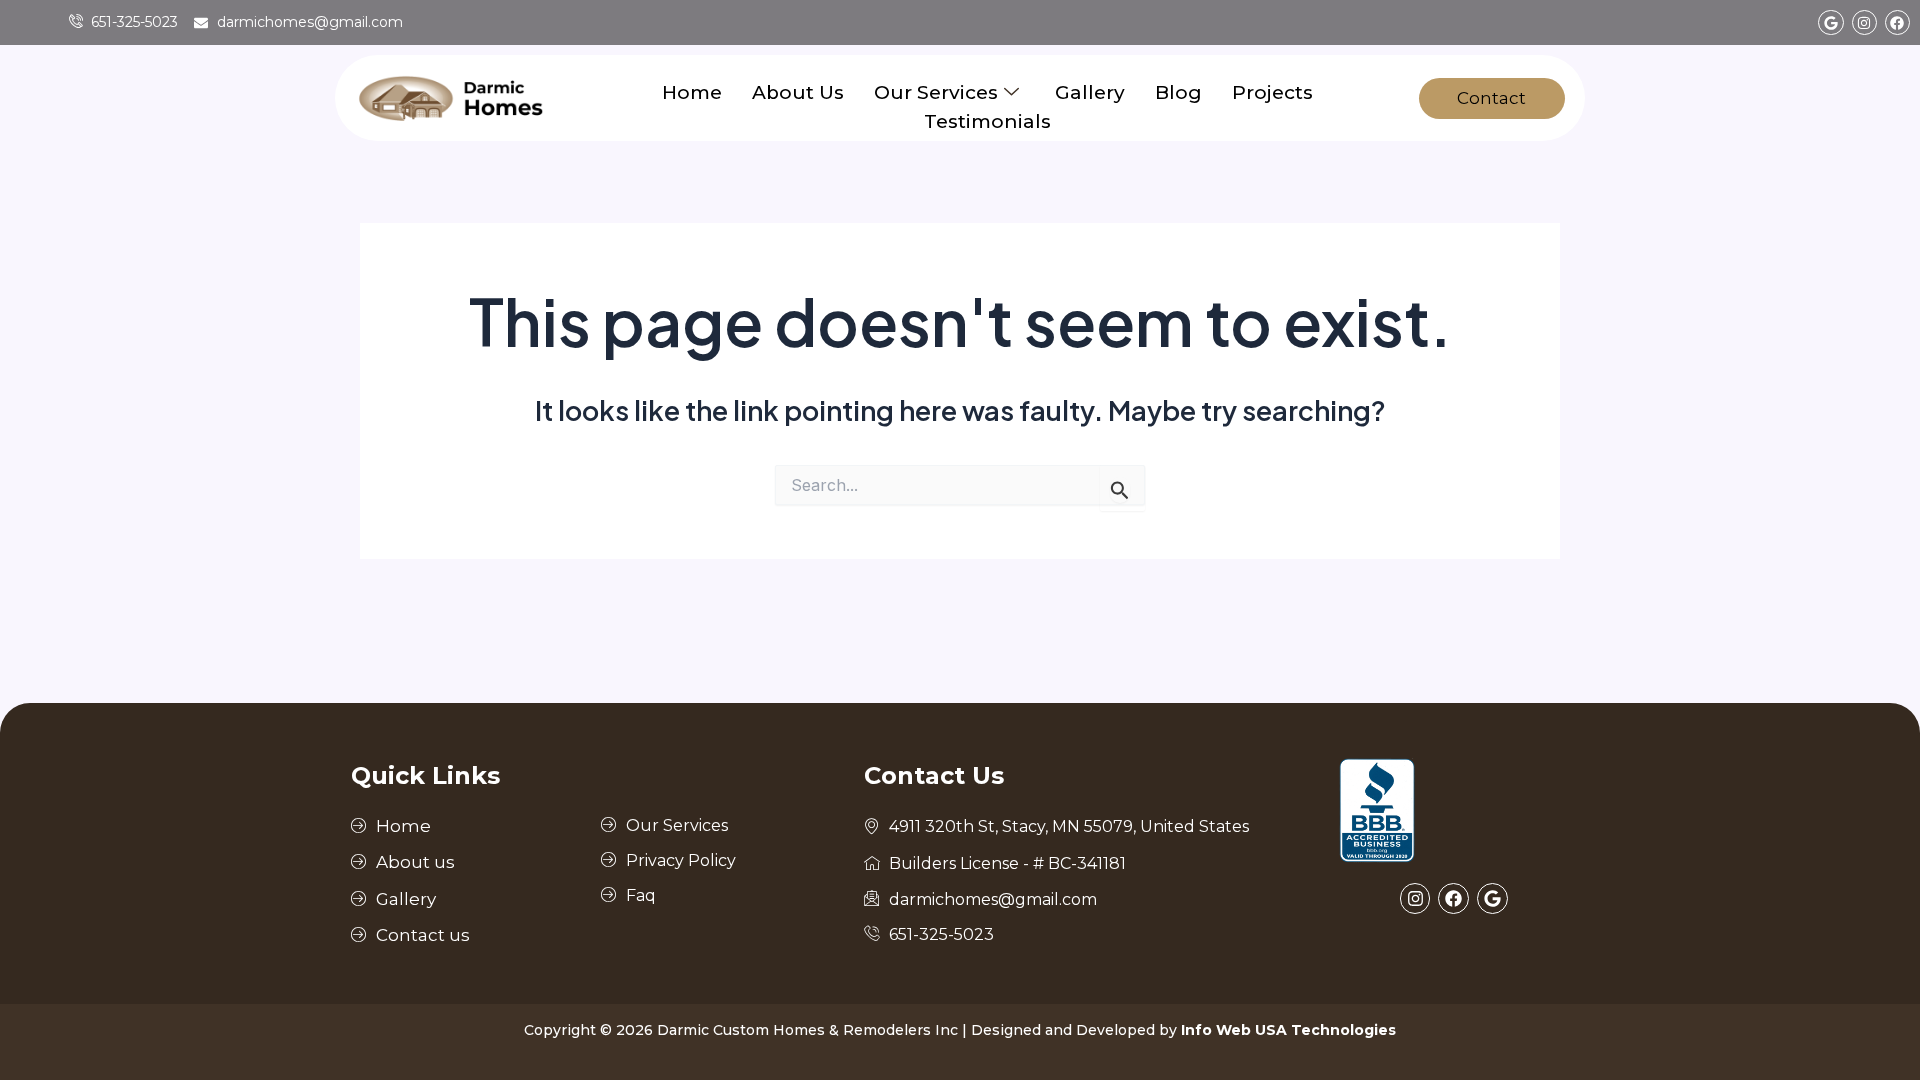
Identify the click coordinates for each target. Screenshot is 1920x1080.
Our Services (936, 92)
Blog (1178, 92)
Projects (1272, 92)
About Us (798, 92)
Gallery (1090, 92)
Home (692, 92)
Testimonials (987, 121)
